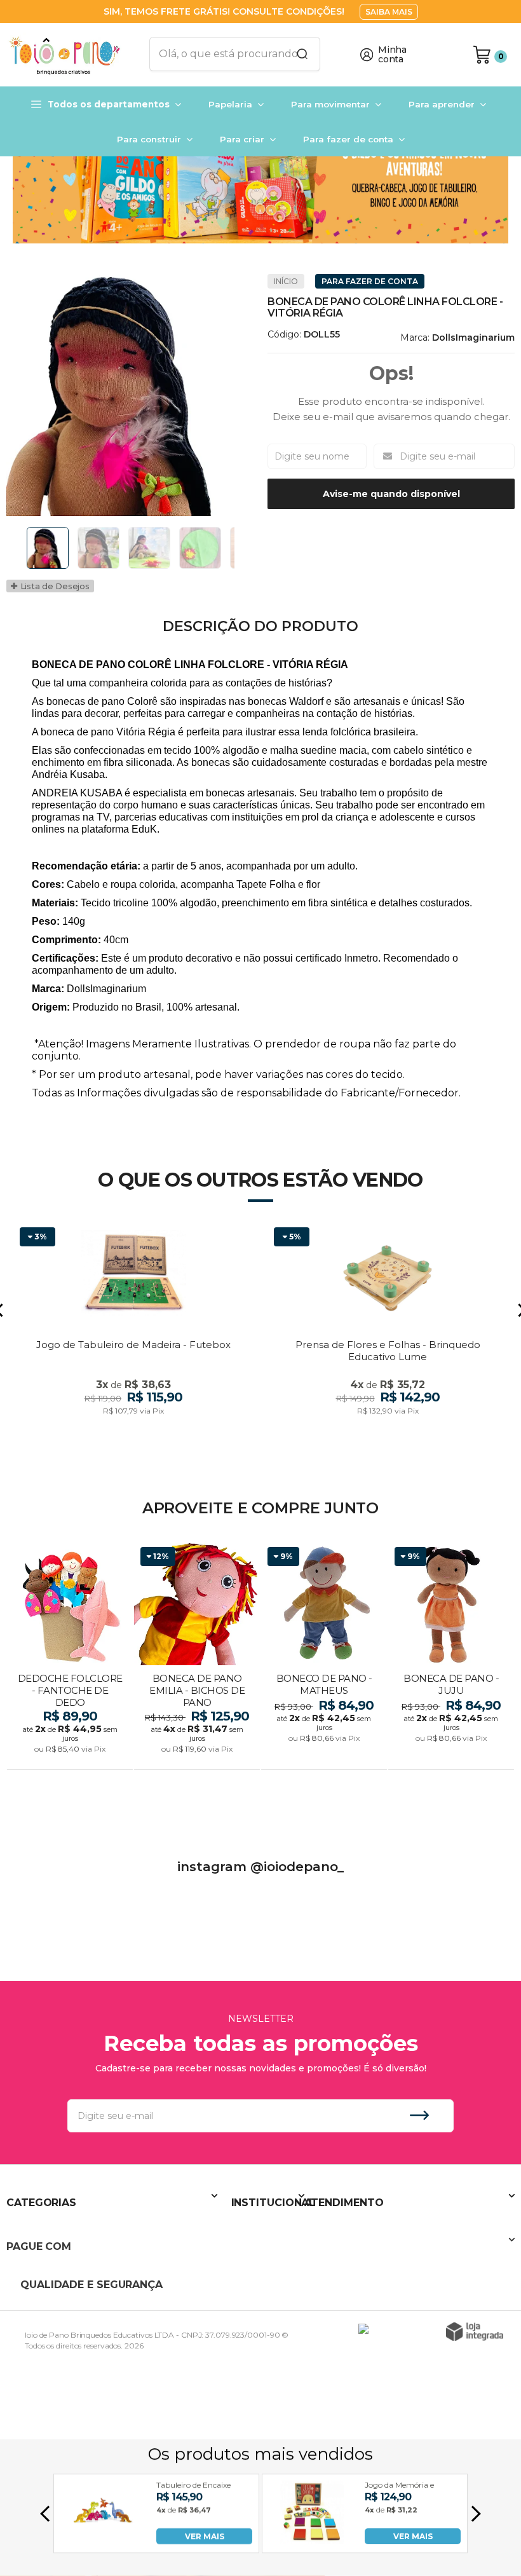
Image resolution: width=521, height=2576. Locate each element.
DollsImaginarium (473, 337)
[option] (260, 185)
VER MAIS (205, 2536)
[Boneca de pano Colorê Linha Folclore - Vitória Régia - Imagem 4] (200, 548)
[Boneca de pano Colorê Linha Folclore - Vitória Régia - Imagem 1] (48, 548)
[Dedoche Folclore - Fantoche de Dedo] (70, 1657)
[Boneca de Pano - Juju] (451, 1657)
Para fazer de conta (370, 281)
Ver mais (71, 1756)
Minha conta (392, 55)
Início (286, 281)
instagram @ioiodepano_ (260, 1867)
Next (238, 548)
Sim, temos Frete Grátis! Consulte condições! (225, 11)
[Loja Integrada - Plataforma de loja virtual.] (475, 2332)
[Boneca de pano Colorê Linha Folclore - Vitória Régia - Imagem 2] (98, 548)
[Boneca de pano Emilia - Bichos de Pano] (197, 1657)
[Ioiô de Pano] (70, 55)
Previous (22, 548)
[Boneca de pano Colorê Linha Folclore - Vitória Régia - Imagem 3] (149, 548)
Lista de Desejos (54, 586)
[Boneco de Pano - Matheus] (324, 1657)
